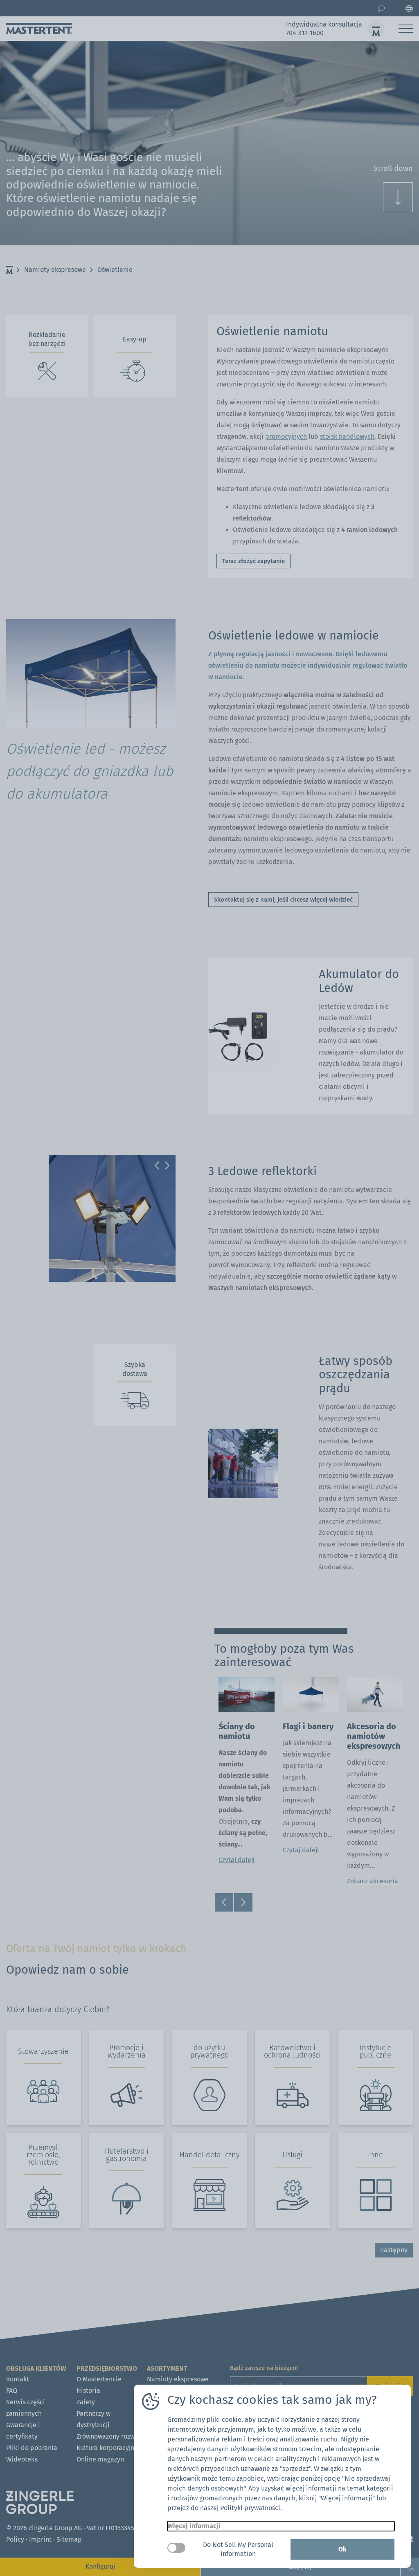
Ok (342, 2549)
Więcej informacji (194, 2526)
